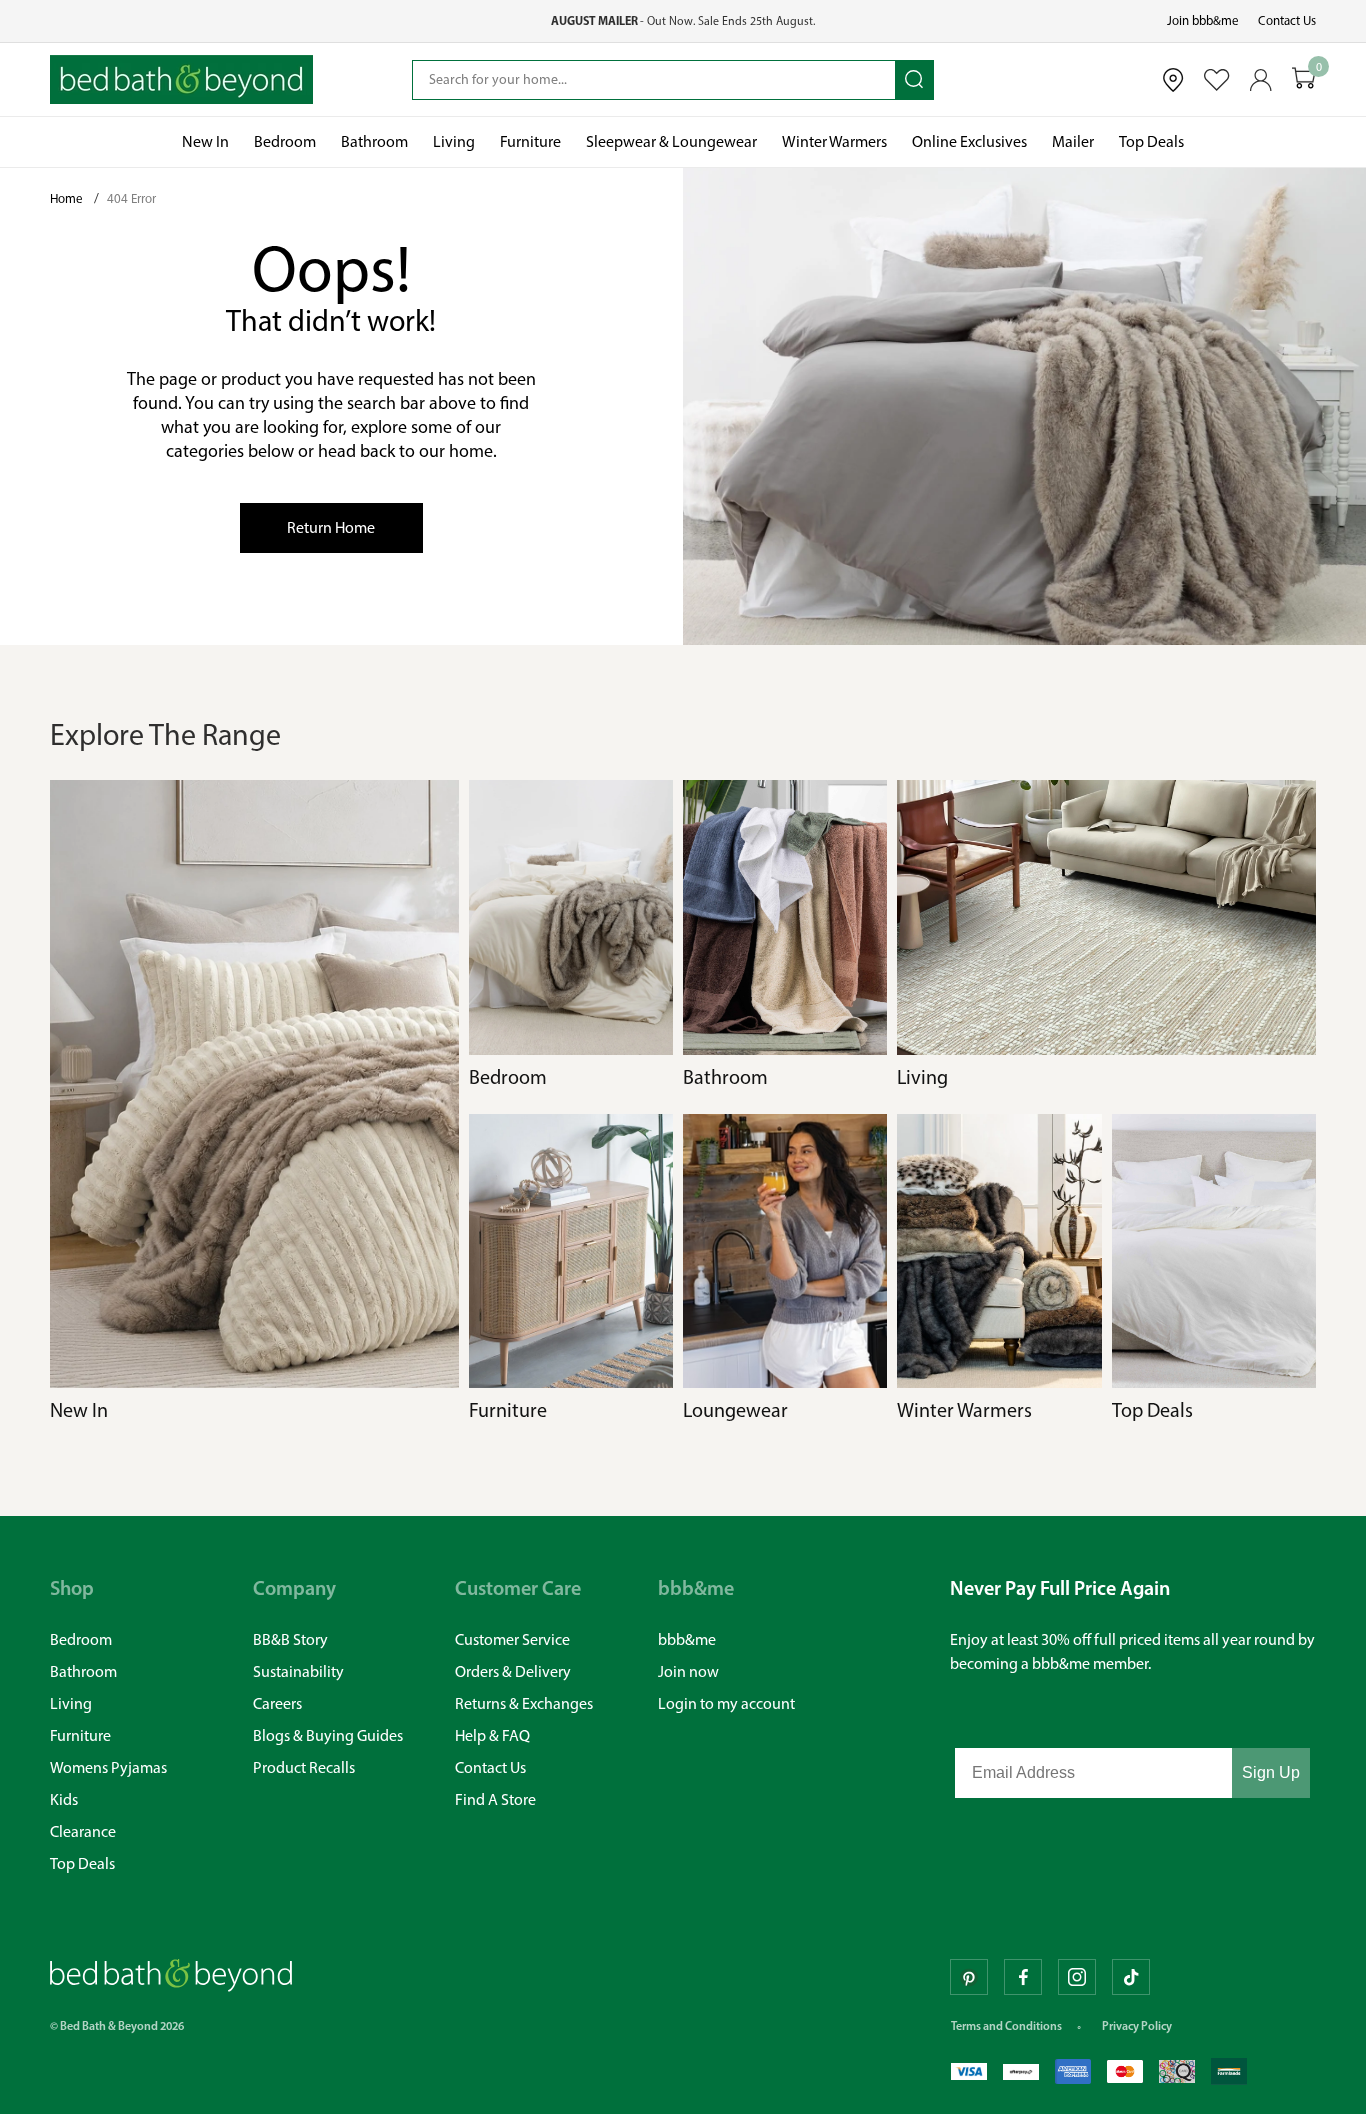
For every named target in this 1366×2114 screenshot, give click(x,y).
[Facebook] (1023, 1977)
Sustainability (298, 1671)
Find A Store (495, 1799)
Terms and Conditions (1006, 2025)
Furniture (80, 1735)
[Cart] (1304, 79)
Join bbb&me (1203, 20)
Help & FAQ (492, 1735)
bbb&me (687, 1639)
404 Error (131, 198)
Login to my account (726, 1703)
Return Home (331, 527)
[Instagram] (1077, 1977)
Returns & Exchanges (524, 1703)
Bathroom (83, 1671)
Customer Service (512, 1639)
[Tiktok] (1131, 1977)
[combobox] (654, 80)
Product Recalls (304, 1767)
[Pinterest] (969, 1977)
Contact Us (1287, 20)
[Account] (1261, 80)
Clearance (83, 1831)
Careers (277, 1703)
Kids (64, 1799)
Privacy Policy (1137, 2025)
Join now (688, 1671)
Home (68, 198)
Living (71, 1703)
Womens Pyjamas (108, 1767)
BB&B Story (290, 1639)
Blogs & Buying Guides (328, 1735)
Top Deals (82, 1863)
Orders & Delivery (513, 1671)
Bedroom (81, 1639)
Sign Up (1271, 1772)
